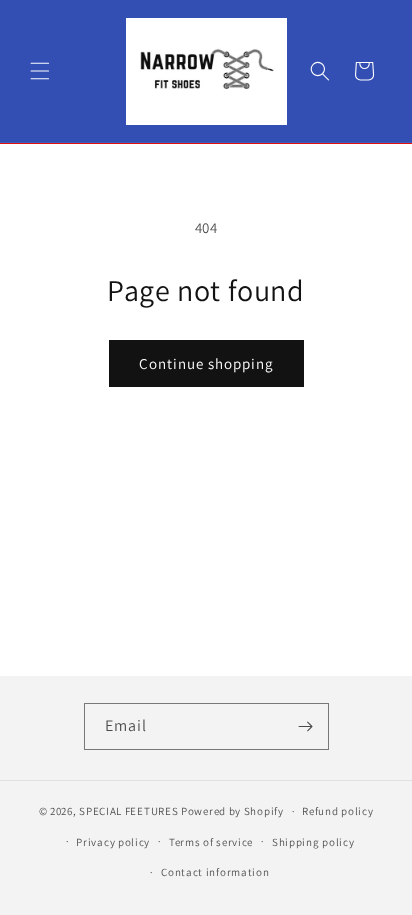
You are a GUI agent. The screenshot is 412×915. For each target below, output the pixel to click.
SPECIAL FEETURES (128, 811)
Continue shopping (206, 363)
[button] (40, 71)
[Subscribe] (306, 726)
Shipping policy (313, 842)
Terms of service (211, 842)
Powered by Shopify (232, 811)
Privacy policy (113, 842)
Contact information (215, 872)
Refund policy (337, 811)
